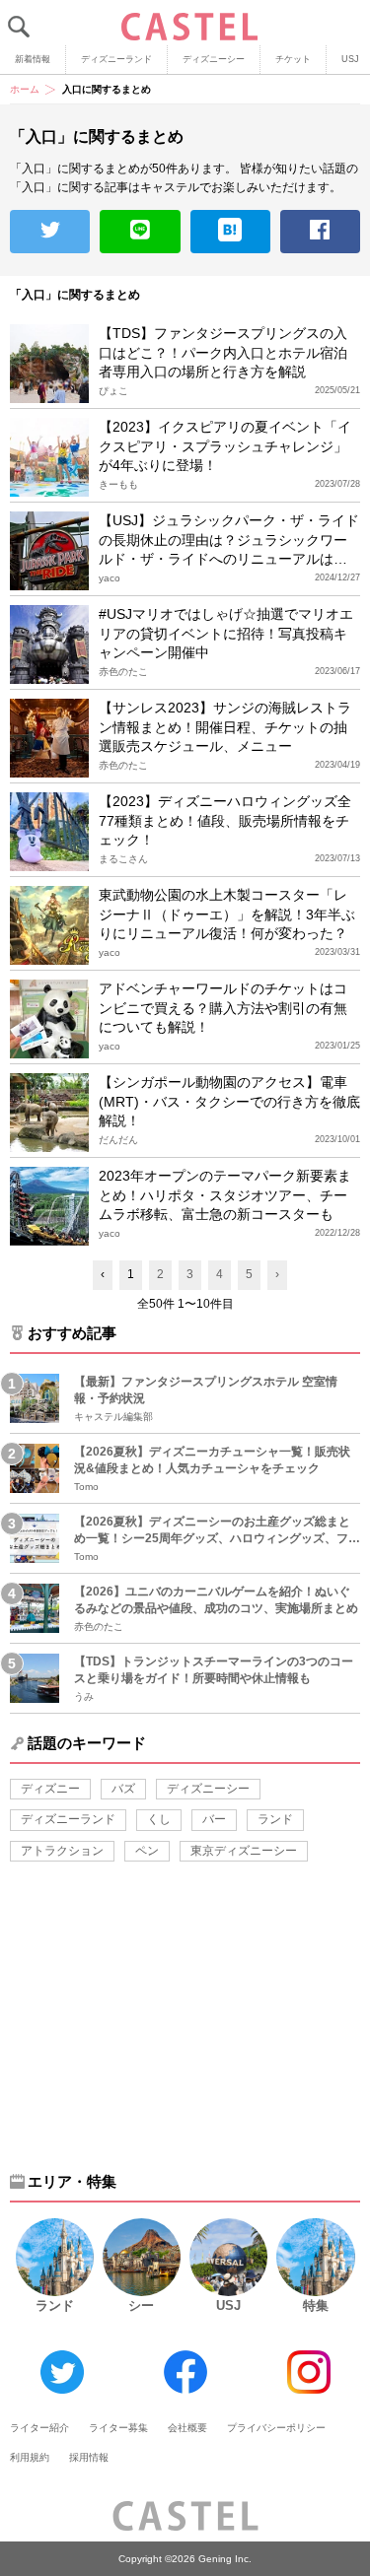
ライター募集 (118, 2428)
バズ (123, 1789)
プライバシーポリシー (276, 2428)
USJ (228, 2305)
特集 (316, 2305)
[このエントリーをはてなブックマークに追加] (230, 232)
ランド (275, 1819)
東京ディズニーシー (244, 1851)
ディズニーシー (214, 59)
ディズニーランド (116, 59)
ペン (147, 1851)
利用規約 (30, 2457)
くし (159, 1819)
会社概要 (187, 2428)
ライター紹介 (39, 2428)
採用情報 (89, 2457)
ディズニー (50, 1789)
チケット (293, 59)
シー (141, 2305)
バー (214, 1819)
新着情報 (33, 59)
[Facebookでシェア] (320, 232)
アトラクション (62, 1851)
